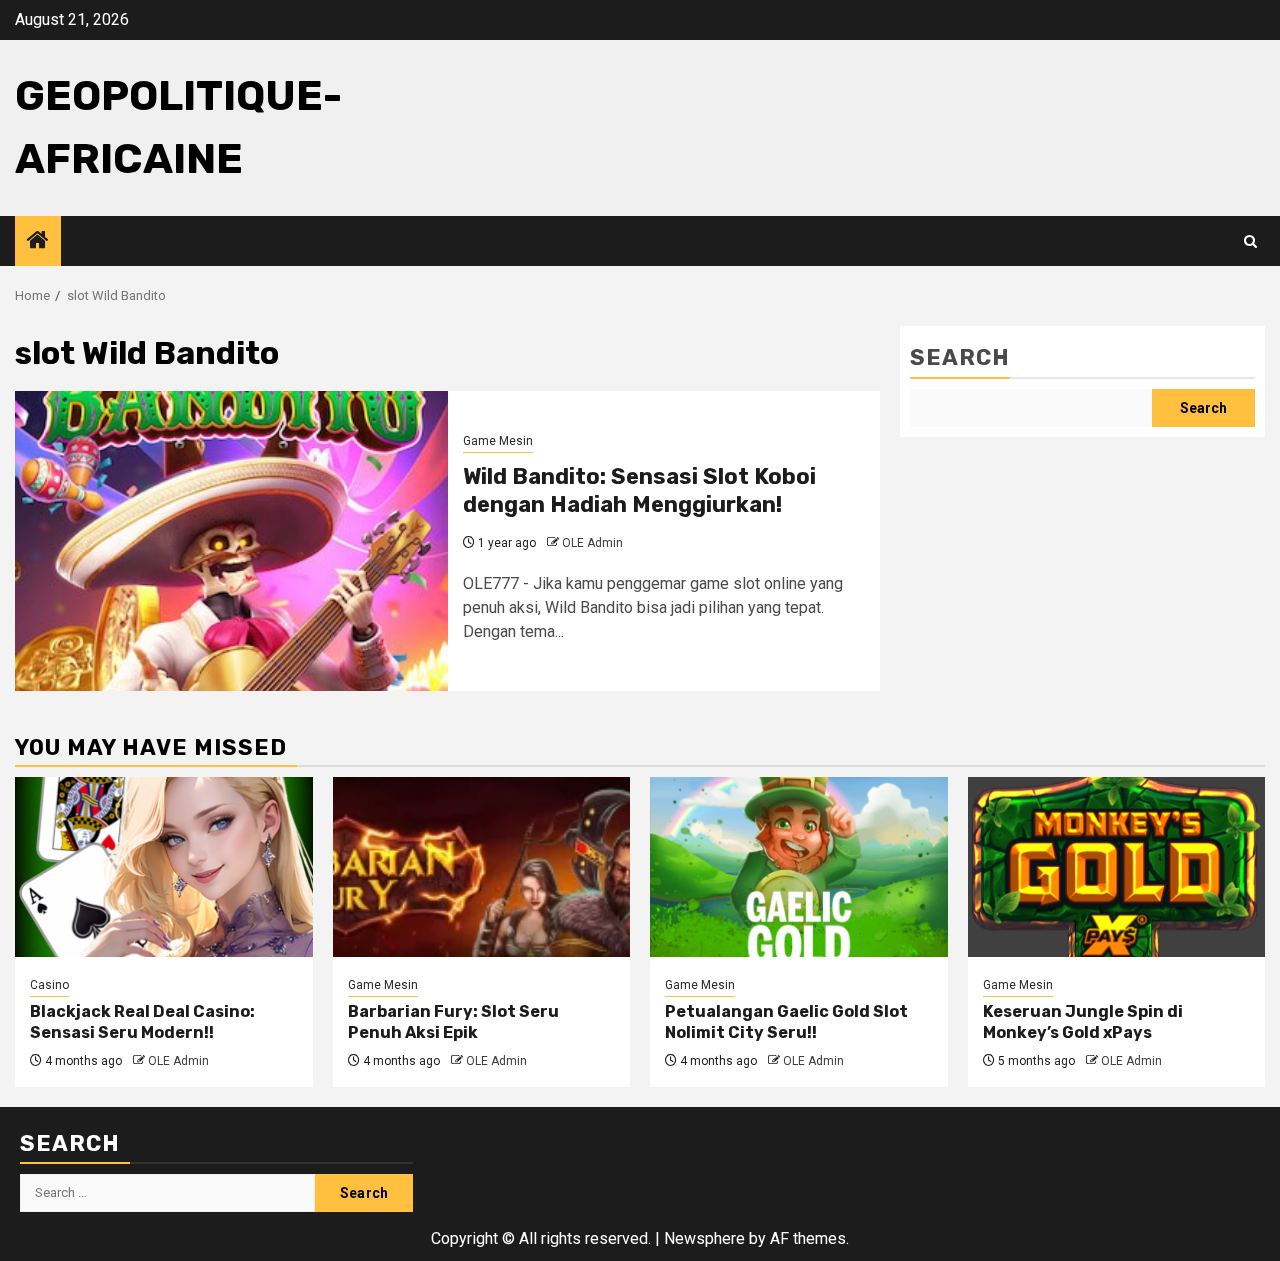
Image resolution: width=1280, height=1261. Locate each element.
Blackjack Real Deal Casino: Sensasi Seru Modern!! (142, 1022)
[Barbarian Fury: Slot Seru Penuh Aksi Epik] (482, 867)
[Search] (1250, 241)
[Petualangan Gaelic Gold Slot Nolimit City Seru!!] (799, 867)
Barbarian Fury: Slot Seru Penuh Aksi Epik (453, 1022)
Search (960, 357)
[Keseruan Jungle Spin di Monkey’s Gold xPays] (1117, 867)
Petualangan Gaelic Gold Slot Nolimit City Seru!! (786, 1022)
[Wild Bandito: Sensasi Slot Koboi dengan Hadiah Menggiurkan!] (231, 541)
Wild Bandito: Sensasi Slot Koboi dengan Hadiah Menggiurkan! (639, 491)
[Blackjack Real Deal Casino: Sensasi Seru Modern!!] (164, 867)
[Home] (38, 242)
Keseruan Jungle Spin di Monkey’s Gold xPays (1083, 1022)
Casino (49, 985)
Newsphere (704, 1238)
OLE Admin (592, 543)
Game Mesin (498, 441)
